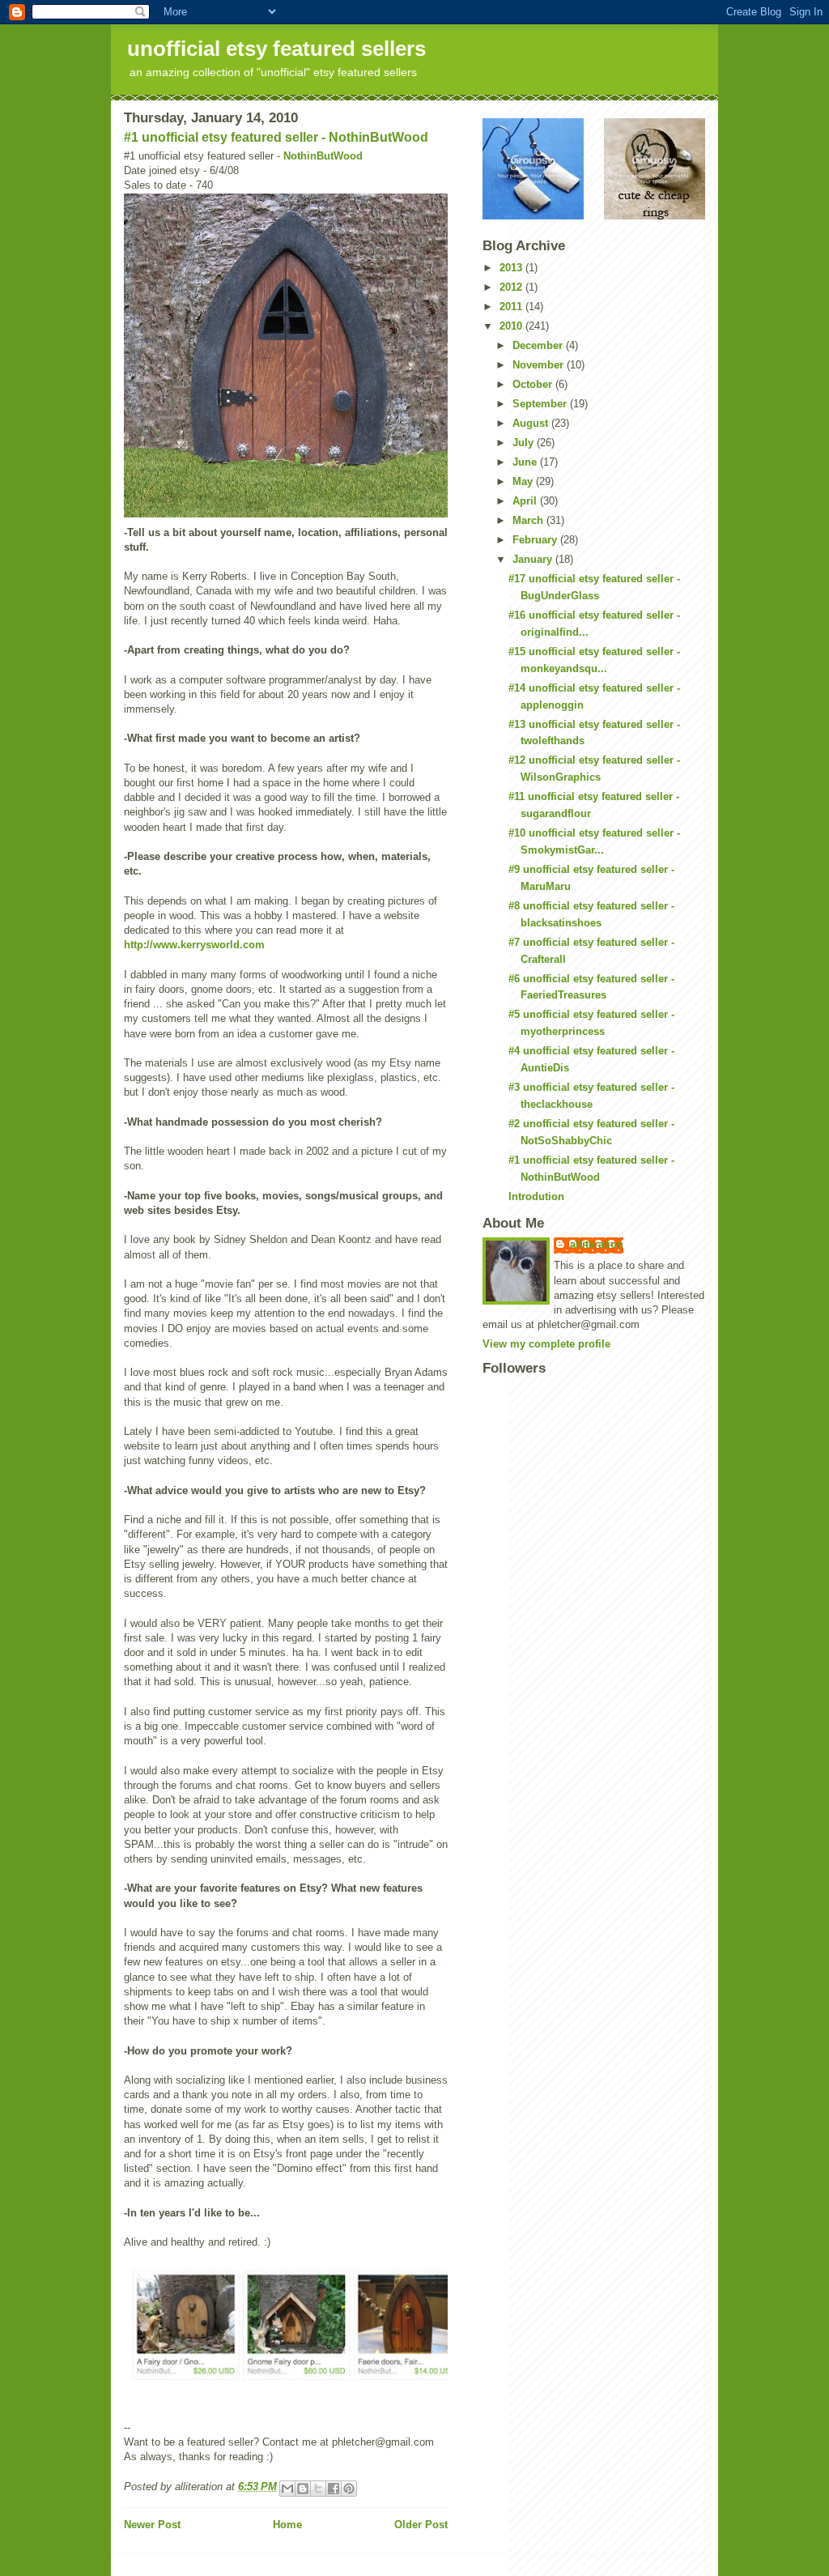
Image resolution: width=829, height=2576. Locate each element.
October (534, 384)
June (526, 462)
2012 (512, 287)
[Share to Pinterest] (349, 2489)
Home (287, 2525)
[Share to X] (318, 2489)
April (526, 501)
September (541, 404)
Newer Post (152, 2525)
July (525, 443)
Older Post (421, 2525)
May (524, 481)
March (529, 520)
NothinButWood (323, 156)
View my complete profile (546, 1344)
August (532, 423)
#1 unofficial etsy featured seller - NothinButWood (276, 137)
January (534, 559)
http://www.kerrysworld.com (194, 945)
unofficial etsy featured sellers (276, 49)
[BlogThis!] (303, 2489)
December (539, 345)
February (536, 540)
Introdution (536, 1196)
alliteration (597, 1244)
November (540, 365)
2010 (512, 326)
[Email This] (287, 2489)
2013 (512, 268)
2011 (512, 307)
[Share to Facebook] (334, 2489)
